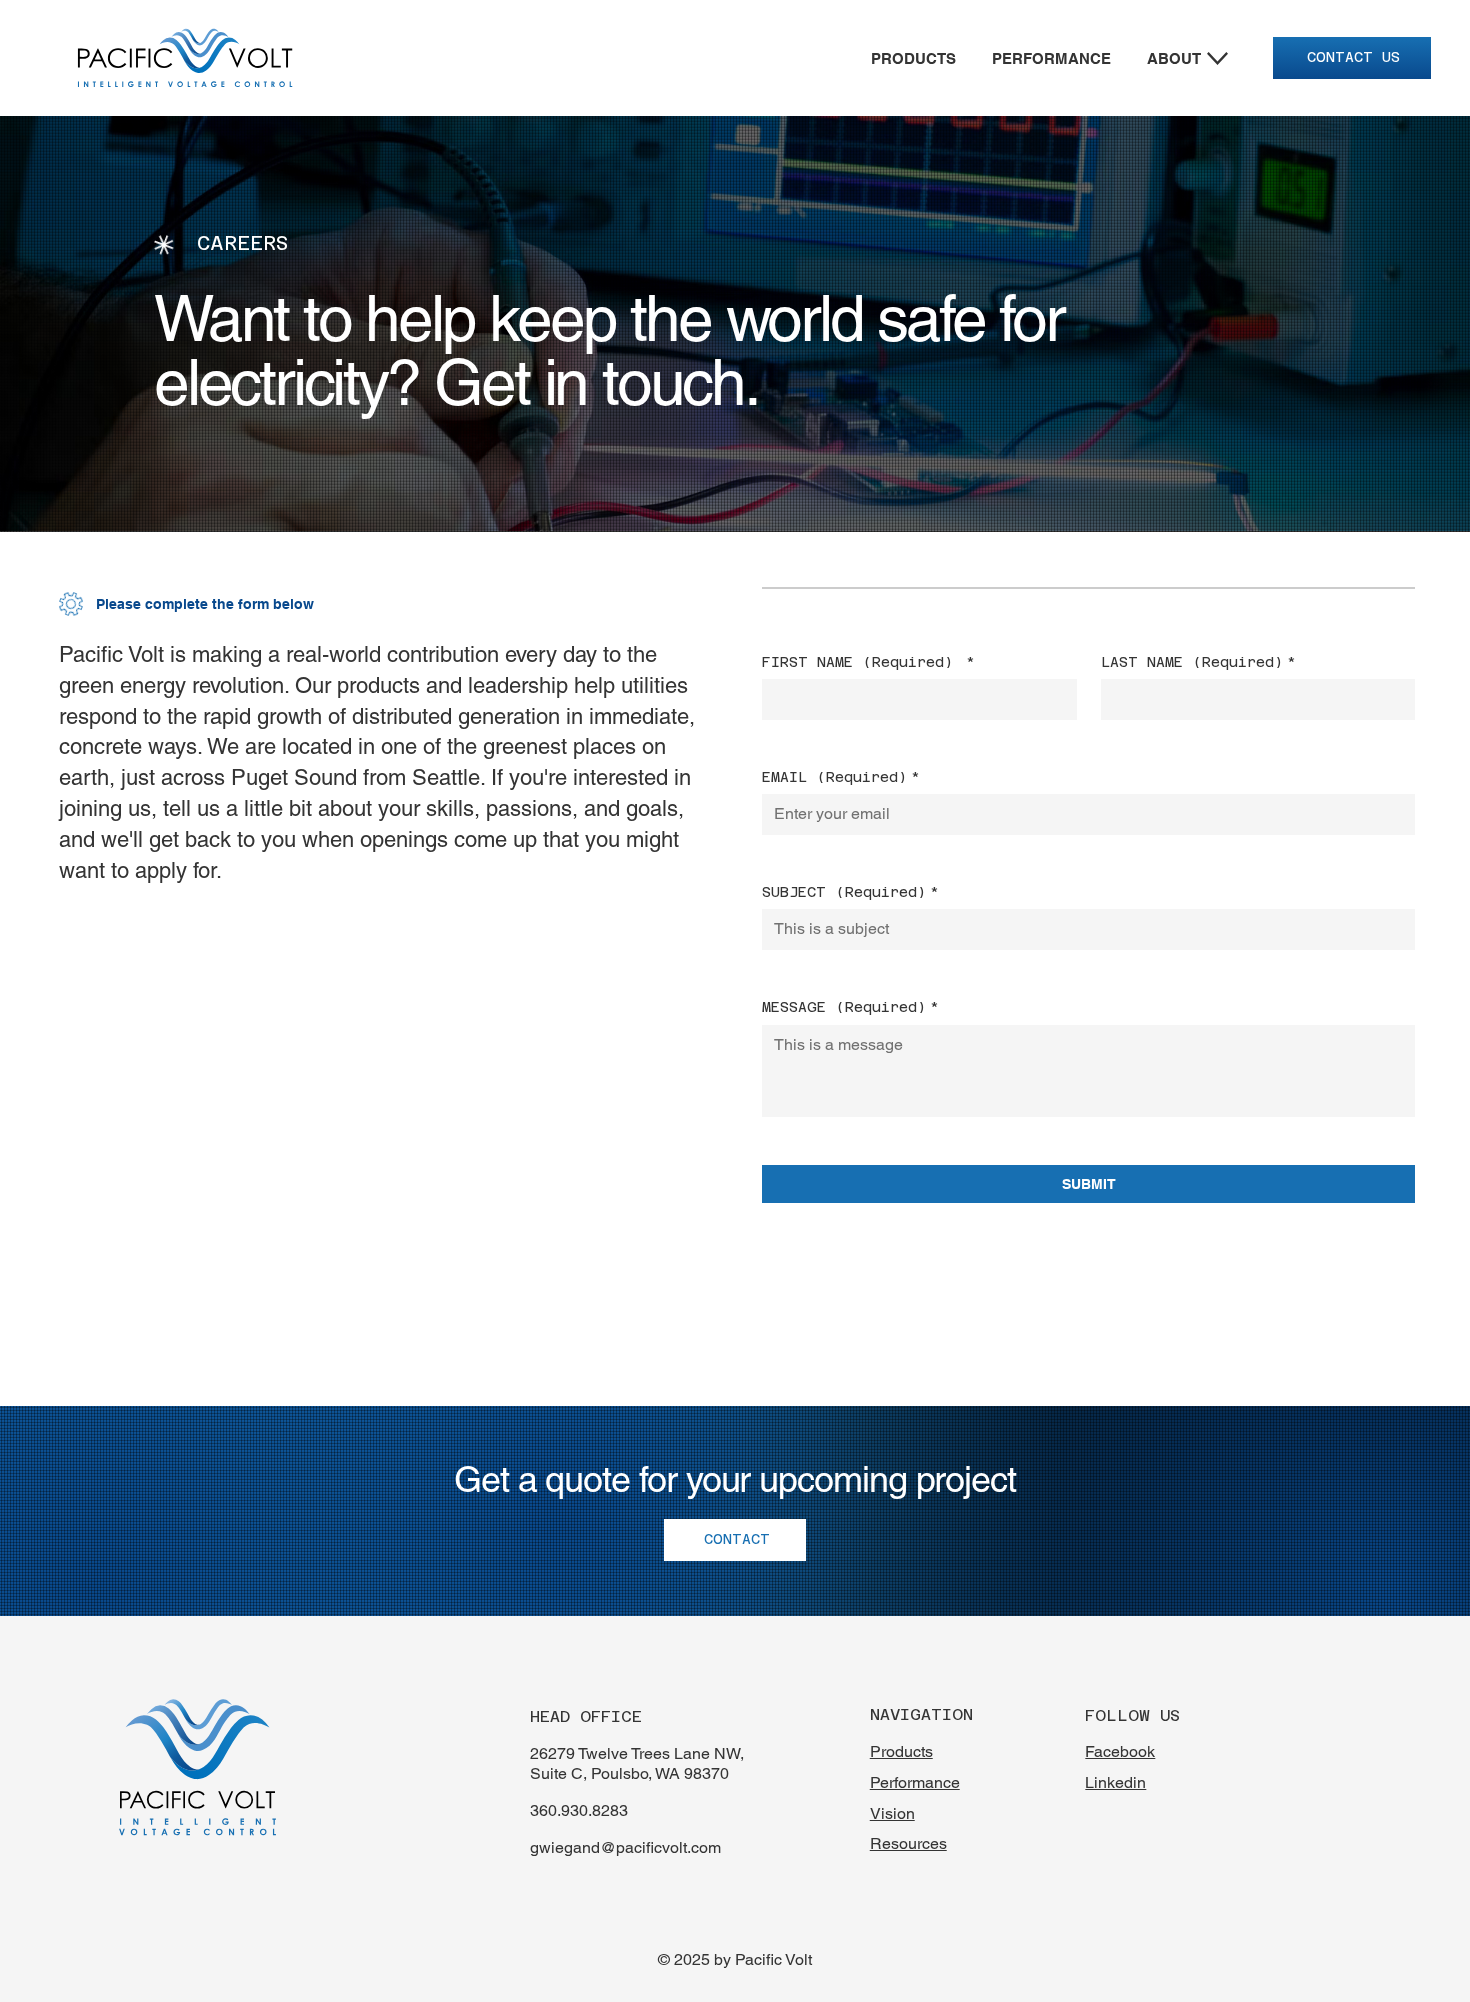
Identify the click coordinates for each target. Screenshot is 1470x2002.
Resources (908, 1843)
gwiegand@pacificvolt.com (625, 1847)
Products (901, 1751)
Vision (892, 1813)
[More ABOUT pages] (1217, 58)
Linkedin (1115, 1782)
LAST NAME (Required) (1198, 662)
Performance (915, 1782)
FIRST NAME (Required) (868, 662)
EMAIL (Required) (841, 777)
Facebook (1120, 1751)
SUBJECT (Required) (850, 892)
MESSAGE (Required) (850, 1007)
